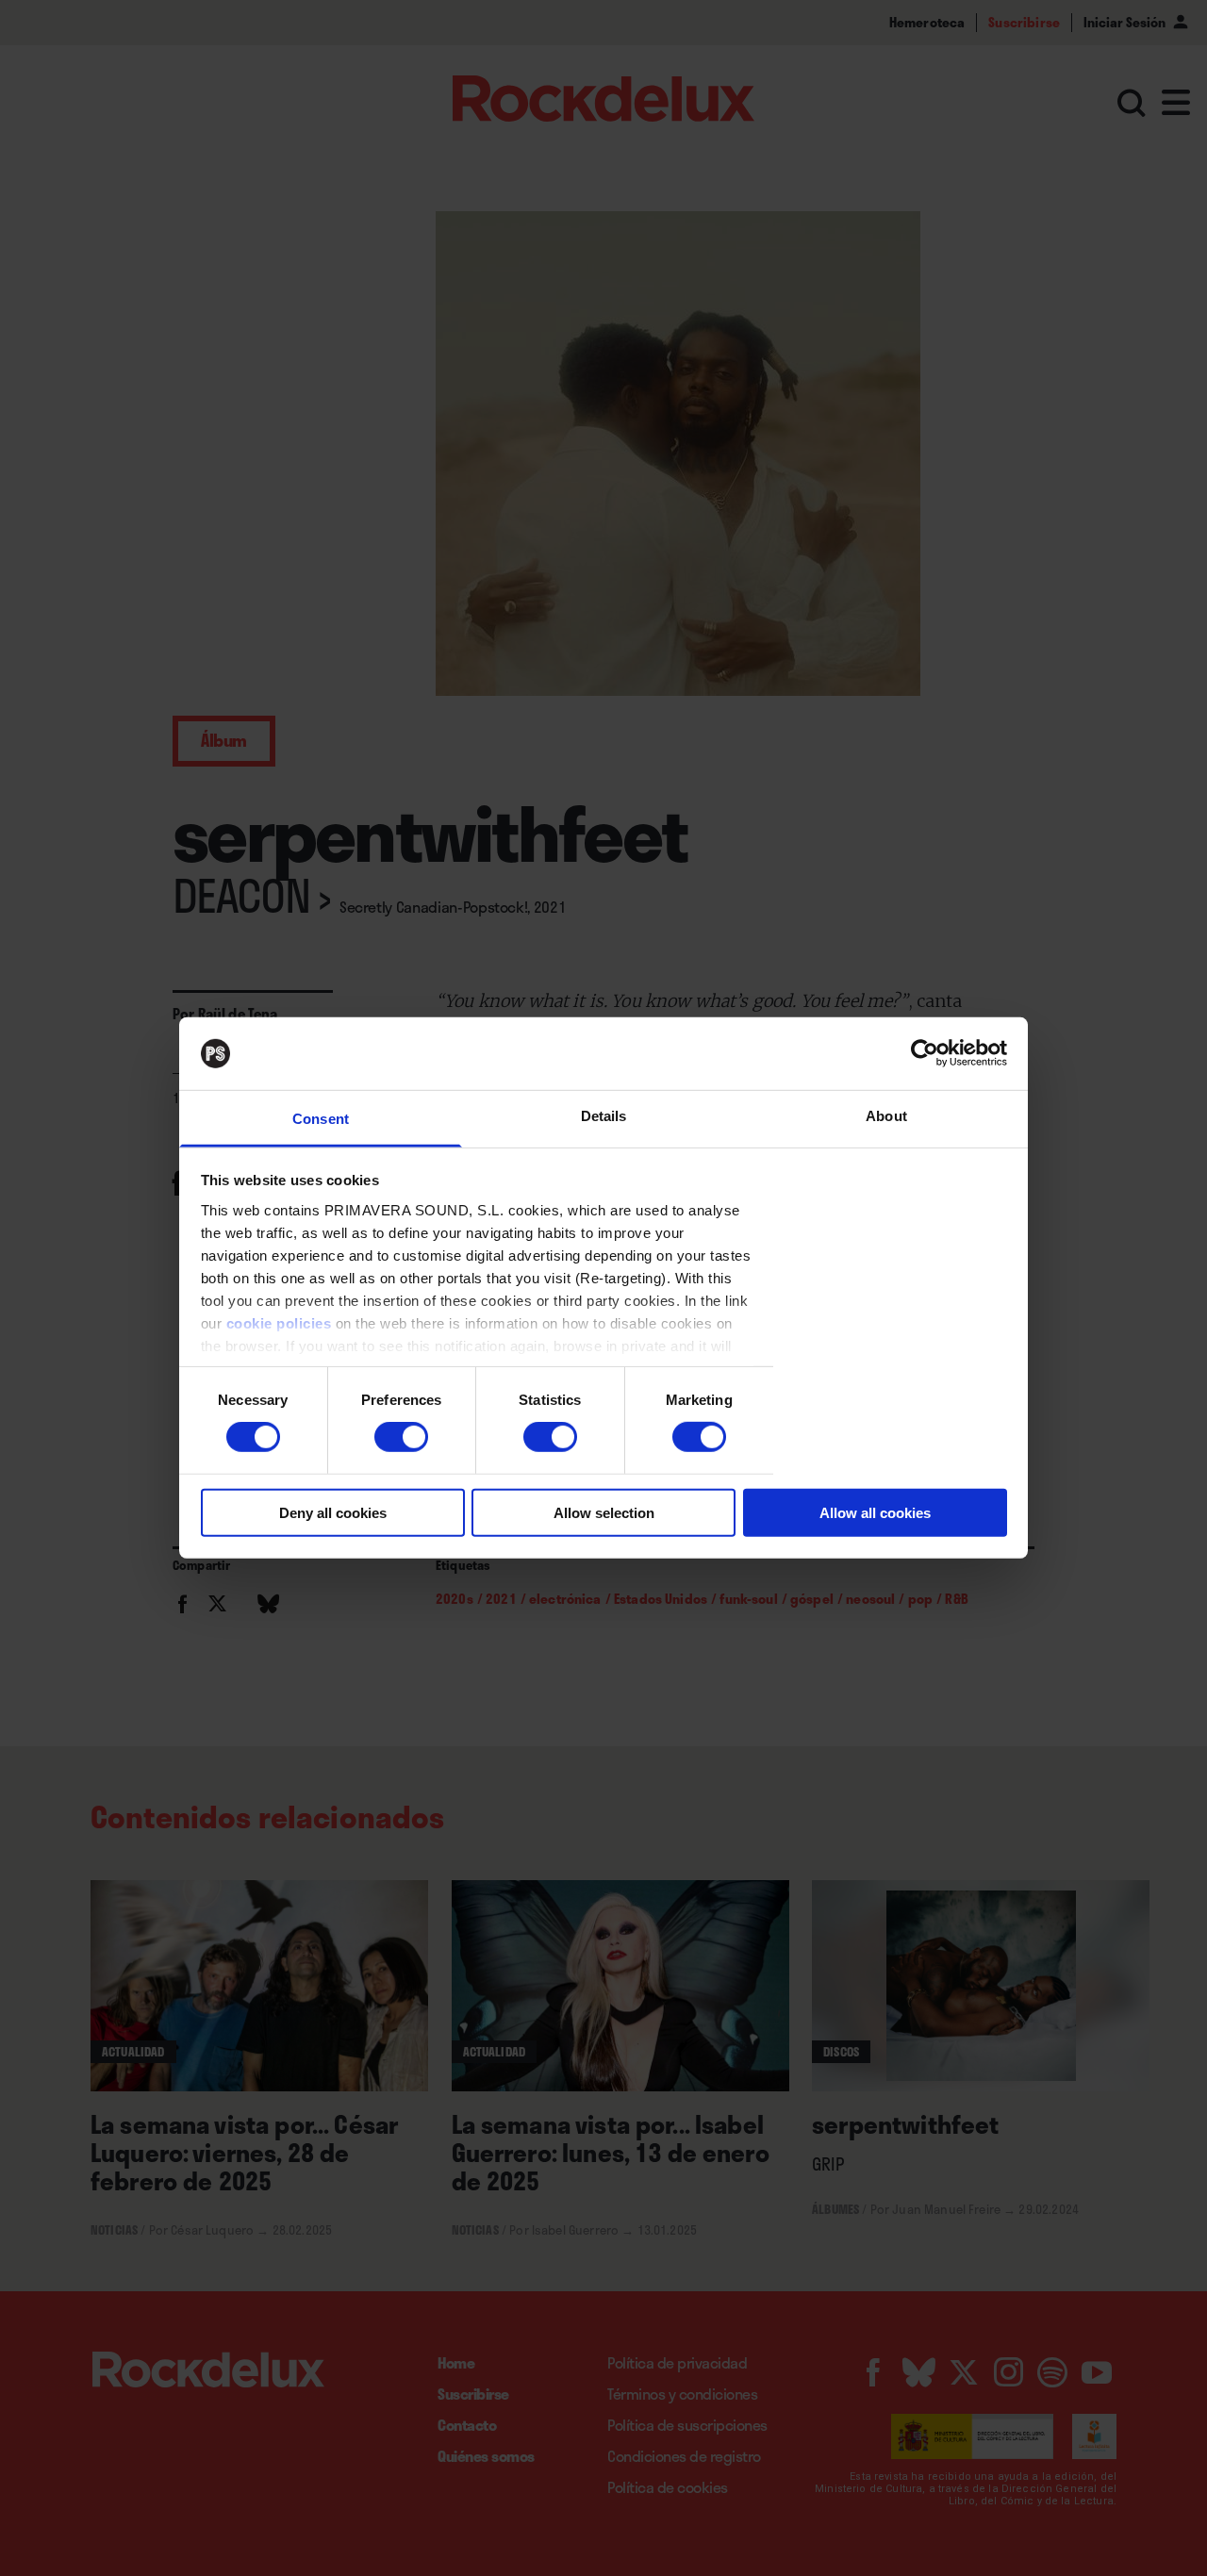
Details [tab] (604, 1116)
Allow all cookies (875, 1512)
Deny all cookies (333, 1512)
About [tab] (886, 1116)
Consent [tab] (321, 1119)
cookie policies (279, 1323)
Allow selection (604, 1512)
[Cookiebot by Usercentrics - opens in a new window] (925, 1053)
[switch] (401, 1437)
